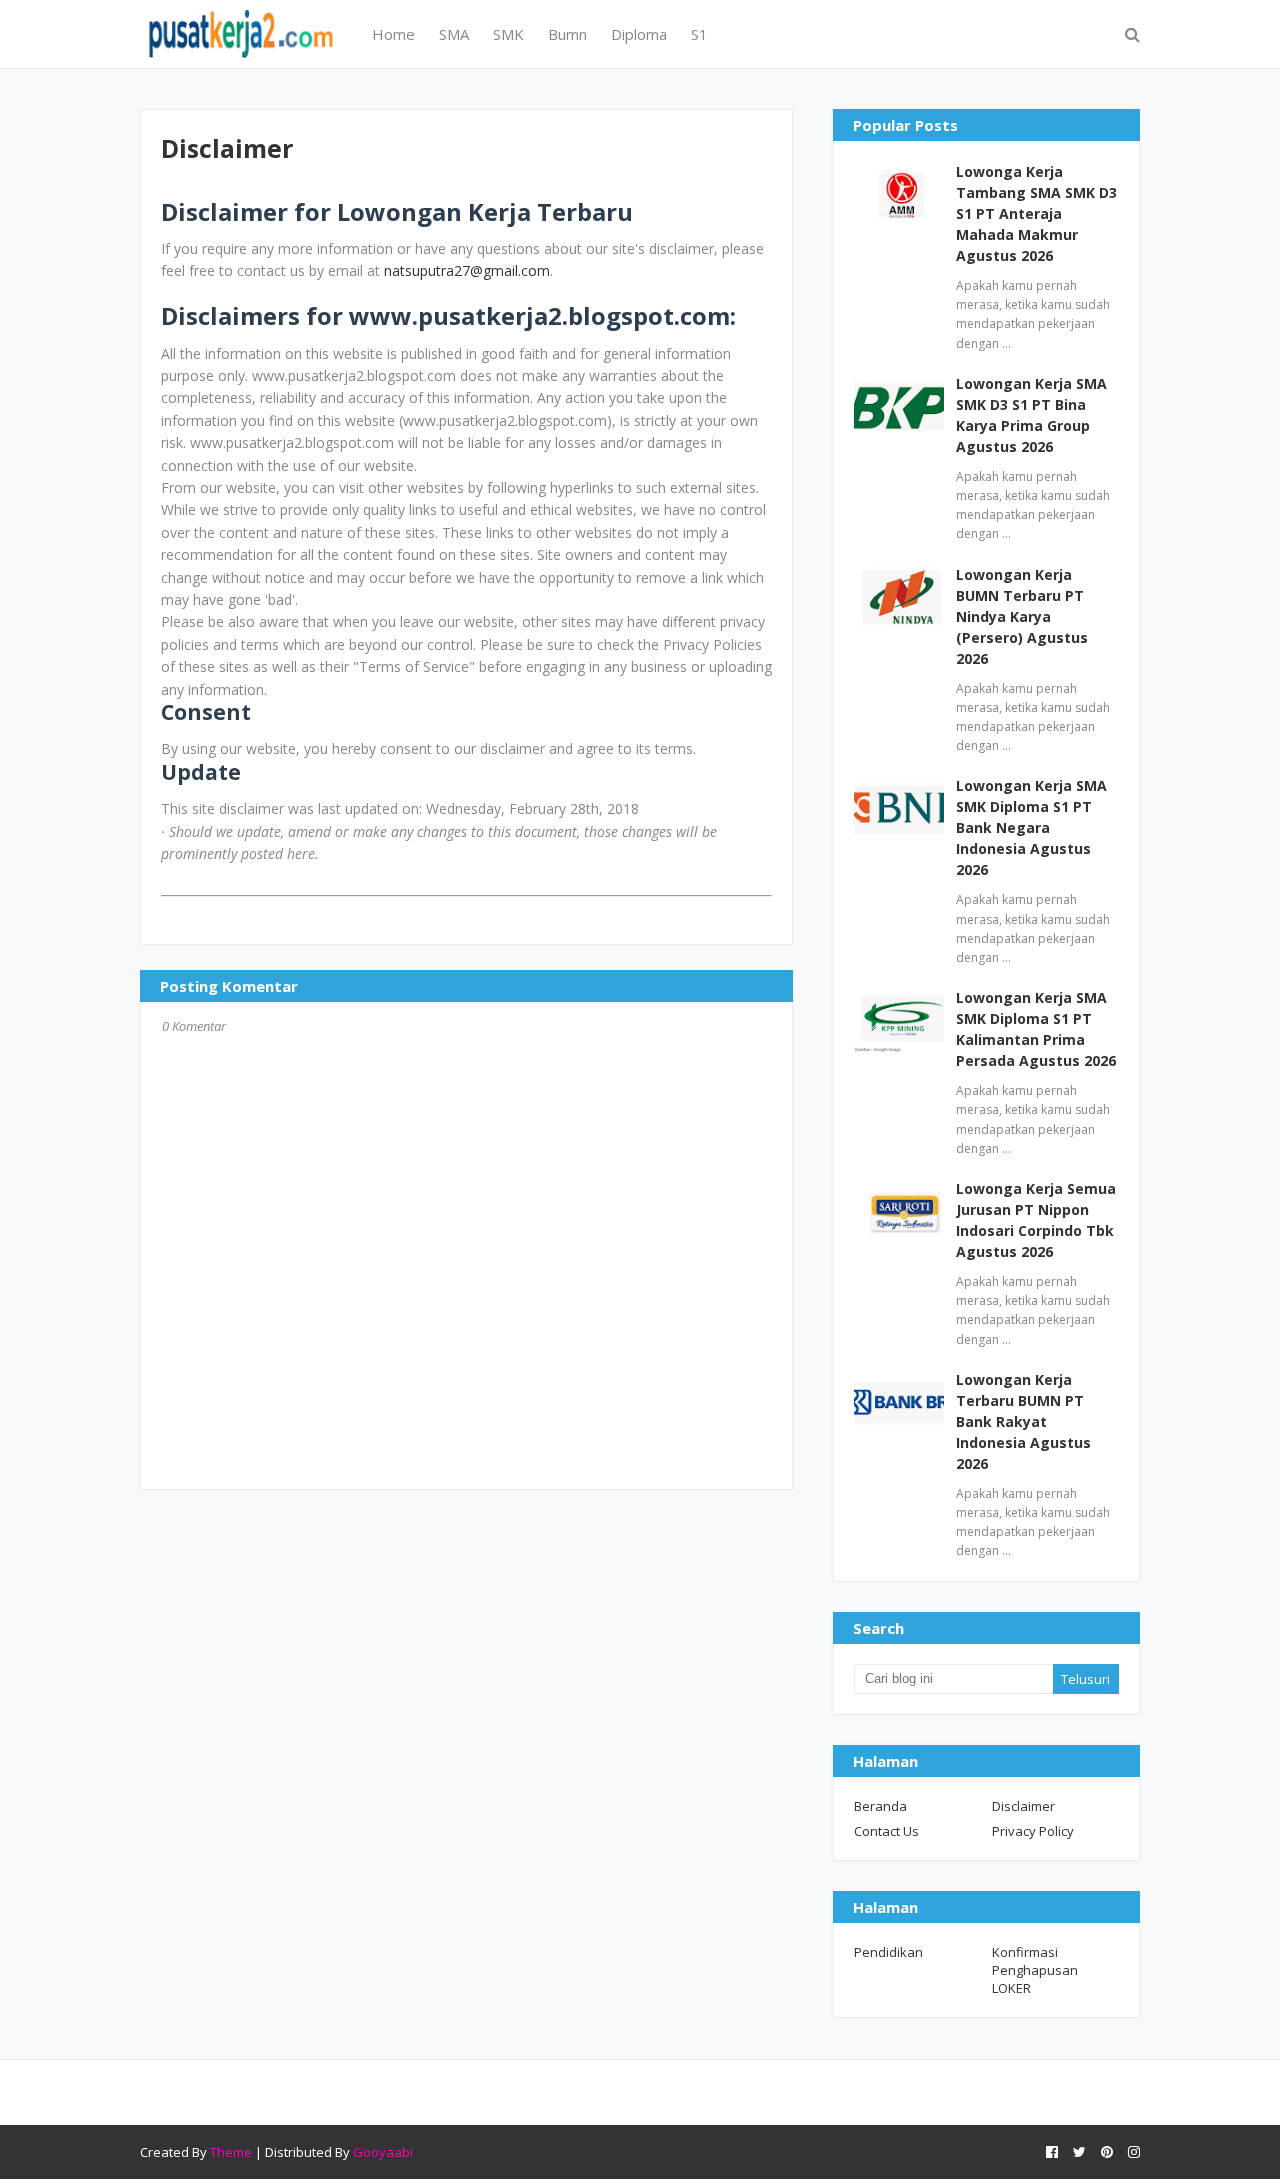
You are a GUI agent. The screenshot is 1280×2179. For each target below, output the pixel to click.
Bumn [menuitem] (567, 34)
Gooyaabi (383, 2152)
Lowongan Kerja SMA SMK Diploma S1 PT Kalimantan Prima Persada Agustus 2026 (1036, 1029)
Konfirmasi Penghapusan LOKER (1035, 1970)
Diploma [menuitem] (639, 34)
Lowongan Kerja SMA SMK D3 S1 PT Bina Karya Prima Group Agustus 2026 (1031, 415)
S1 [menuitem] (699, 34)
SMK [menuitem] (508, 34)
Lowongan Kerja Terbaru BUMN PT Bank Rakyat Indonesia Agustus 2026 (1023, 1421)
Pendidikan (888, 1952)
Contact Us (886, 1831)
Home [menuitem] (393, 34)
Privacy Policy (1033, 1831)
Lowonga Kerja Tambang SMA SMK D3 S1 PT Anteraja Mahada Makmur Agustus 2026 (1036, 213)
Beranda (880, 1806)
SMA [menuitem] (454, 34)
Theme (231, 2152)
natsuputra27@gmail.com (467, 270)
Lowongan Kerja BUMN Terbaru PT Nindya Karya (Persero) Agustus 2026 (1022, 616)
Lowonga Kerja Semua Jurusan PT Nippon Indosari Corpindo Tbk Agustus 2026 (1036, 1220)
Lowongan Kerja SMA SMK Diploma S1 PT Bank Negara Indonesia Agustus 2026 (1031, 827)
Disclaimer (1023, 1806)
